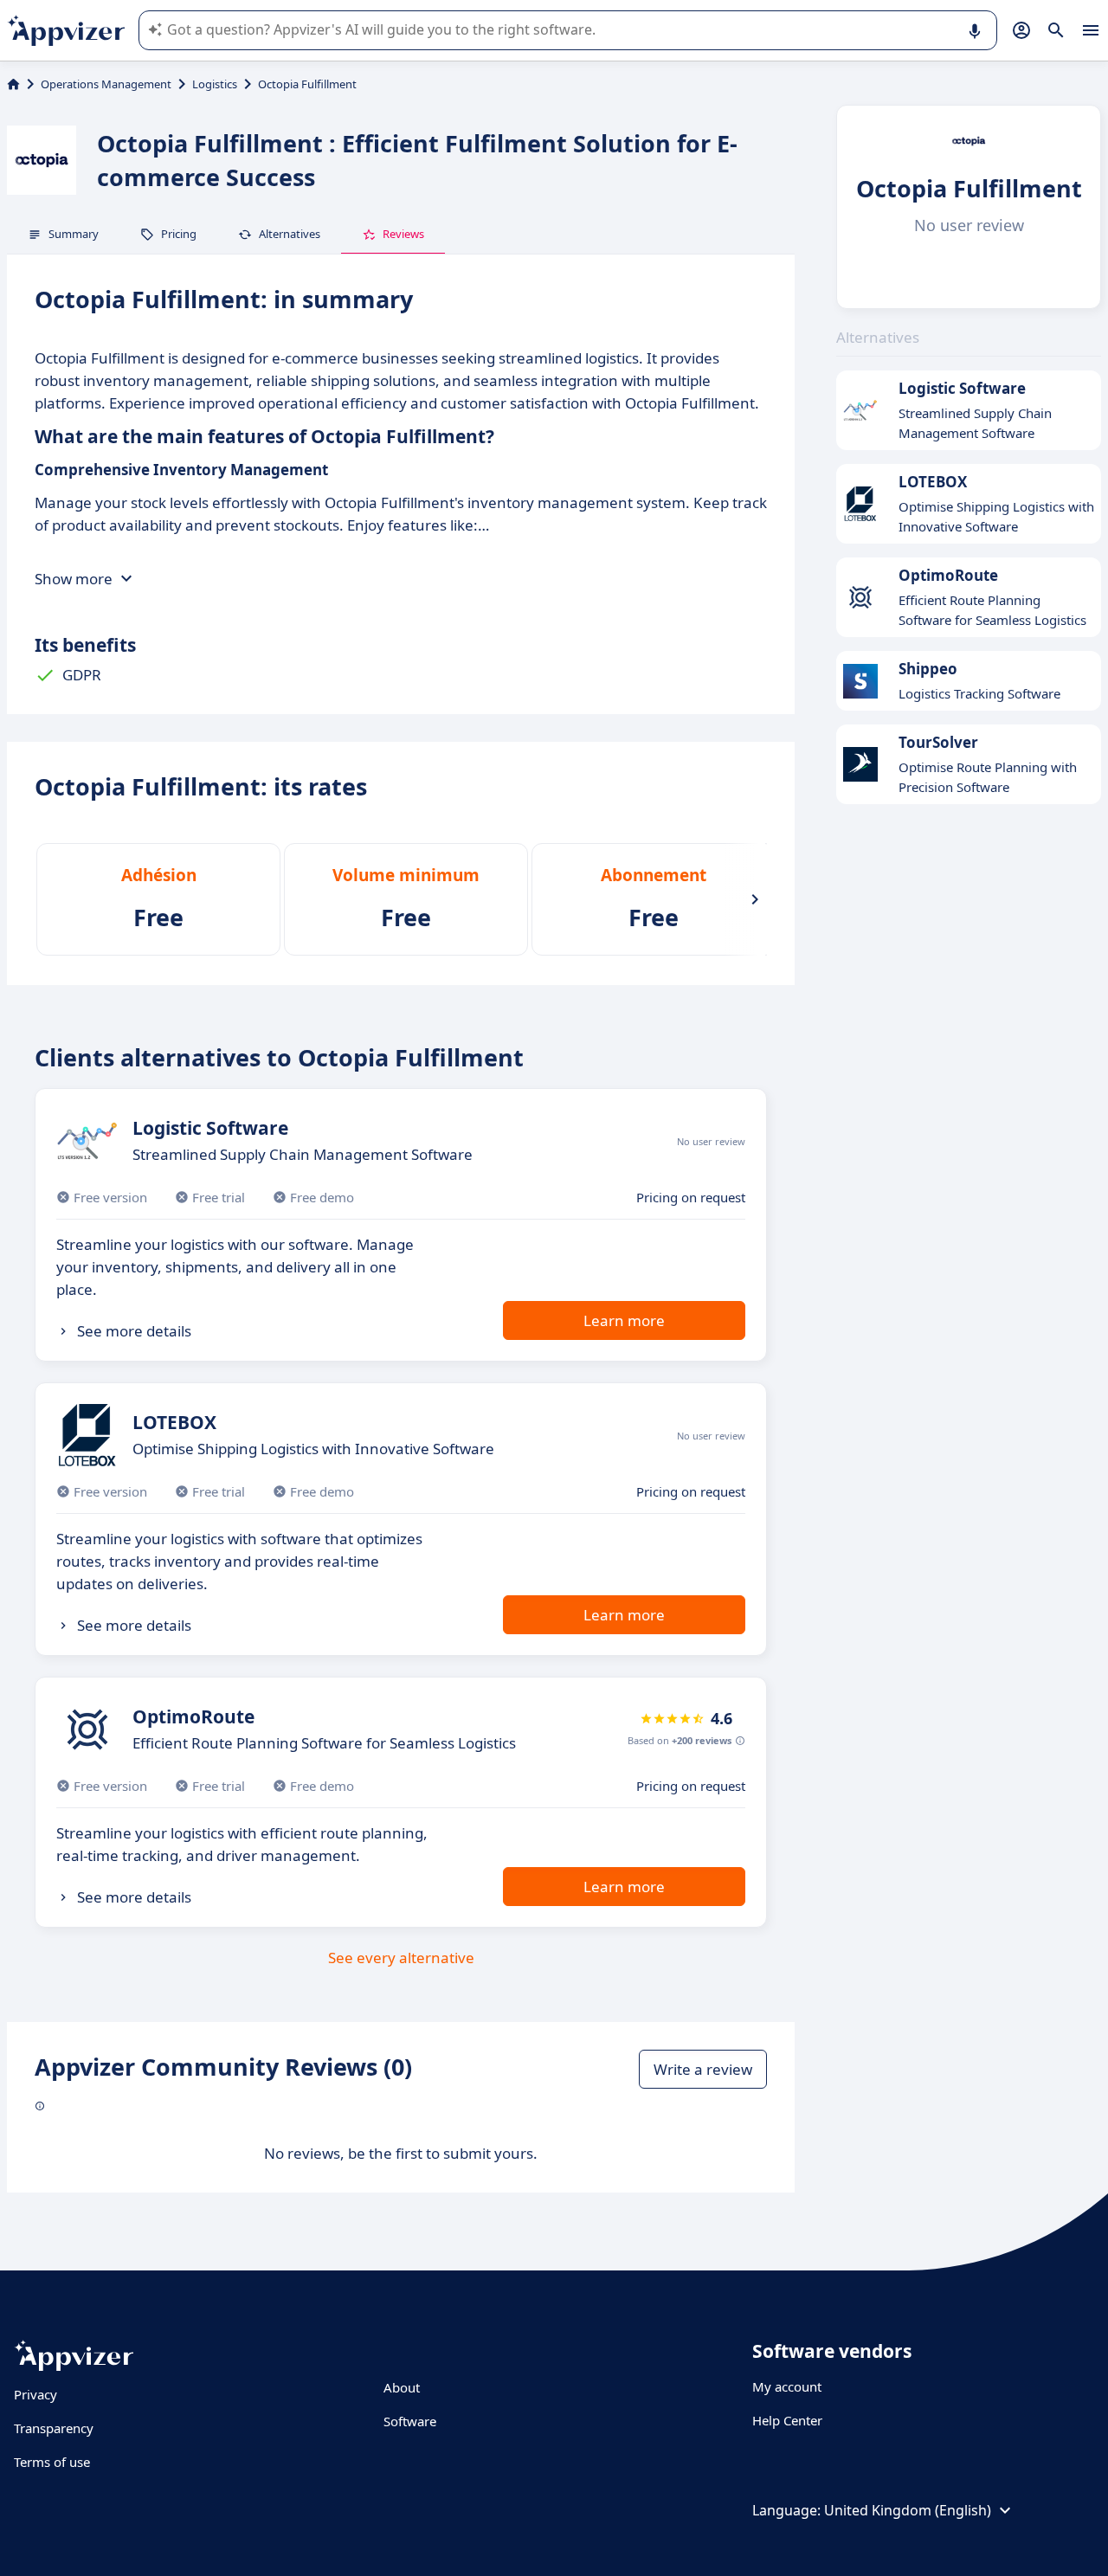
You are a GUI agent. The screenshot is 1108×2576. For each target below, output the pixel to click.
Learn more (624, 1320)
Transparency (54, 2428)
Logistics (215, 84)
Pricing (179, 234)
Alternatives (290, 234)
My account (787, 2386)
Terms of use (52, 2462)
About (402, 2387)
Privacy (35, 2394)
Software (410, 2421)
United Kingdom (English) (908, 2510)
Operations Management (106, 84)
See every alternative (401, 1958)
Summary (74, 234)
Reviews (403, 234)
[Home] (13, 84)
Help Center (787, 2420)
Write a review (703, 2069)
